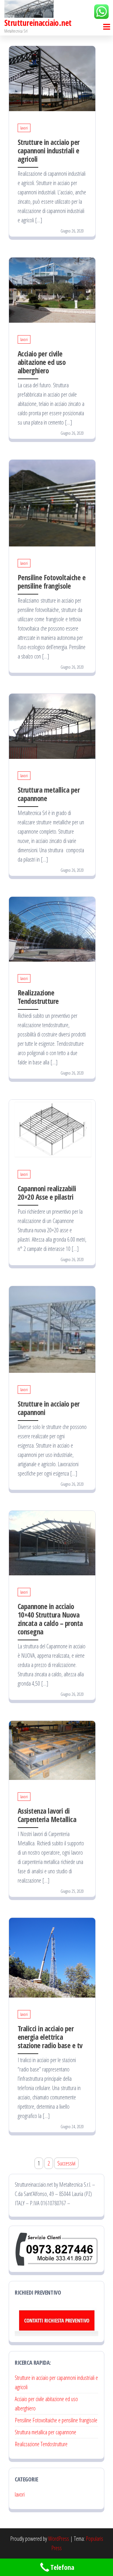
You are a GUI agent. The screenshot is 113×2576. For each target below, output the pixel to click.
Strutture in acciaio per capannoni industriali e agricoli (49, 150)
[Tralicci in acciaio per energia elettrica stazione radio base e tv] (52, 1957)
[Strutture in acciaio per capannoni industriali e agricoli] (52, 78)
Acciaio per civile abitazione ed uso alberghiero (42, 362)
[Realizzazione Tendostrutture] (52, 929)
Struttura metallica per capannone (49, 794)
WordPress (59, 2539)
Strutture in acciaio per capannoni (49, 1408)
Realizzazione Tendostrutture (38, 997)
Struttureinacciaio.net (38, 23)
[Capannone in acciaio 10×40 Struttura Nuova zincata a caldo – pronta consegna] (52, 1542)
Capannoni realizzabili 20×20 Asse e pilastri (47, 1193)
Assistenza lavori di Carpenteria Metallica (47, 1815)
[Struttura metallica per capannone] (52, 726)
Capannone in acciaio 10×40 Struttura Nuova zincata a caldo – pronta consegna (50, 1619)
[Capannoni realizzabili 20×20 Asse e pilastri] (52, 1128)
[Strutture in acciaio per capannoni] (52, 1329)
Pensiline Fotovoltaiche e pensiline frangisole (52, 582)
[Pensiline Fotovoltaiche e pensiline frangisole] (52, 502)
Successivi (66, 2163)
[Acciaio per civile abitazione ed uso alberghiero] (52, 290)
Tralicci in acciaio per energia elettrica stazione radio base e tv (50, 2037)
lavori (24, 128)
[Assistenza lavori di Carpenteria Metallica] (52, 1750)
